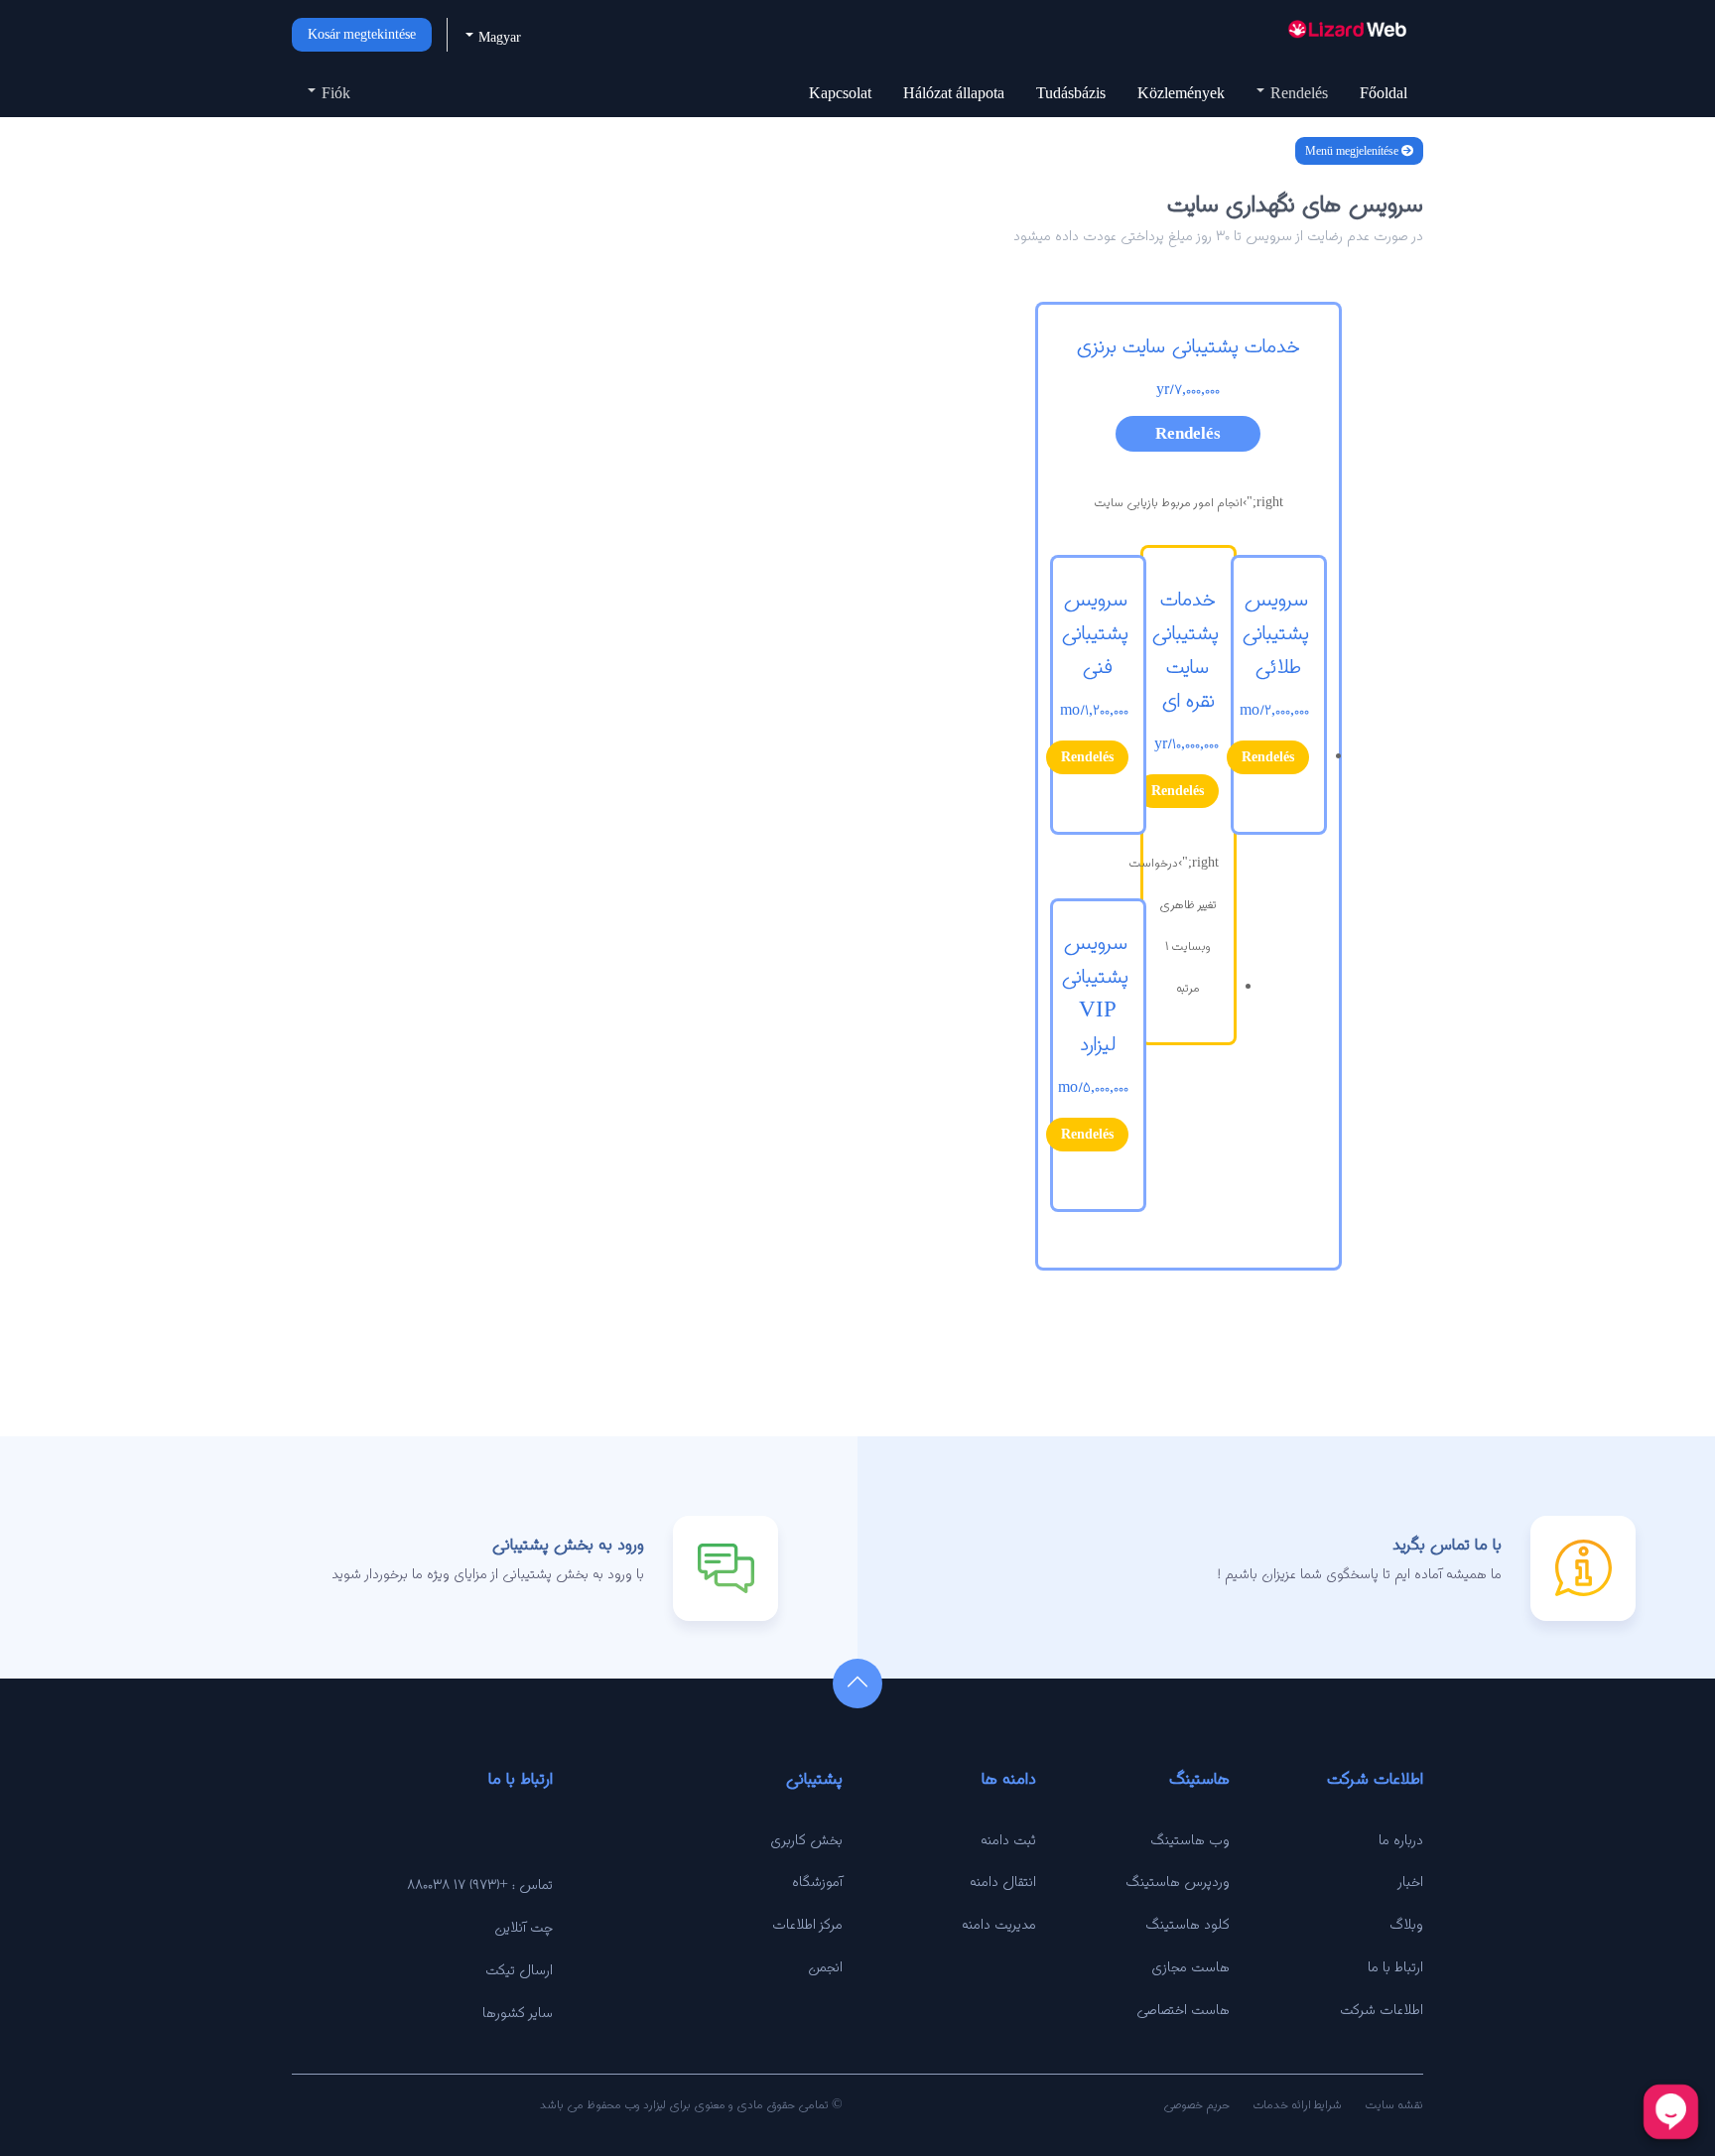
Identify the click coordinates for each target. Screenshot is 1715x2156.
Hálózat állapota (954, 93)
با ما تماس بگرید (1447, 1544)
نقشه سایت (1394, 2104)
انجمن (825, 1966)
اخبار (1411, 1881)
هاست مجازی (1190, 1966)
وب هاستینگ (1190, 1839)
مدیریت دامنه (999, 1924)
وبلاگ (1406, 1924)
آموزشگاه (817, 1881)
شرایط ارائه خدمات (1297, 2104)
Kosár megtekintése (362, 34)
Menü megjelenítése (1353, 151)
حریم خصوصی (1196, 2104)
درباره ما (1401, 1839)
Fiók (334, 93)
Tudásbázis (1071, 93)
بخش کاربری (806, 1839)
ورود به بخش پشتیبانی (568, 1544)
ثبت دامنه (1008, 1839)
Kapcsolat (840, 93)
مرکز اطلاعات (807, 1924)
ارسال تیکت (519, 1969)
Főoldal (1384, 93)
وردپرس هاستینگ (1178, 1881)
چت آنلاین (524, 1927)
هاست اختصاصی (1183, 2009)
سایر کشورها (518, 2012)
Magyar (498, 37)
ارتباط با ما (1395, 1966)
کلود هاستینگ (1187, 1924)
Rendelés (1297, 93)
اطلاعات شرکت (1382, 2009)
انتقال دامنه (1003, 1881)
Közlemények (1181, 93)
